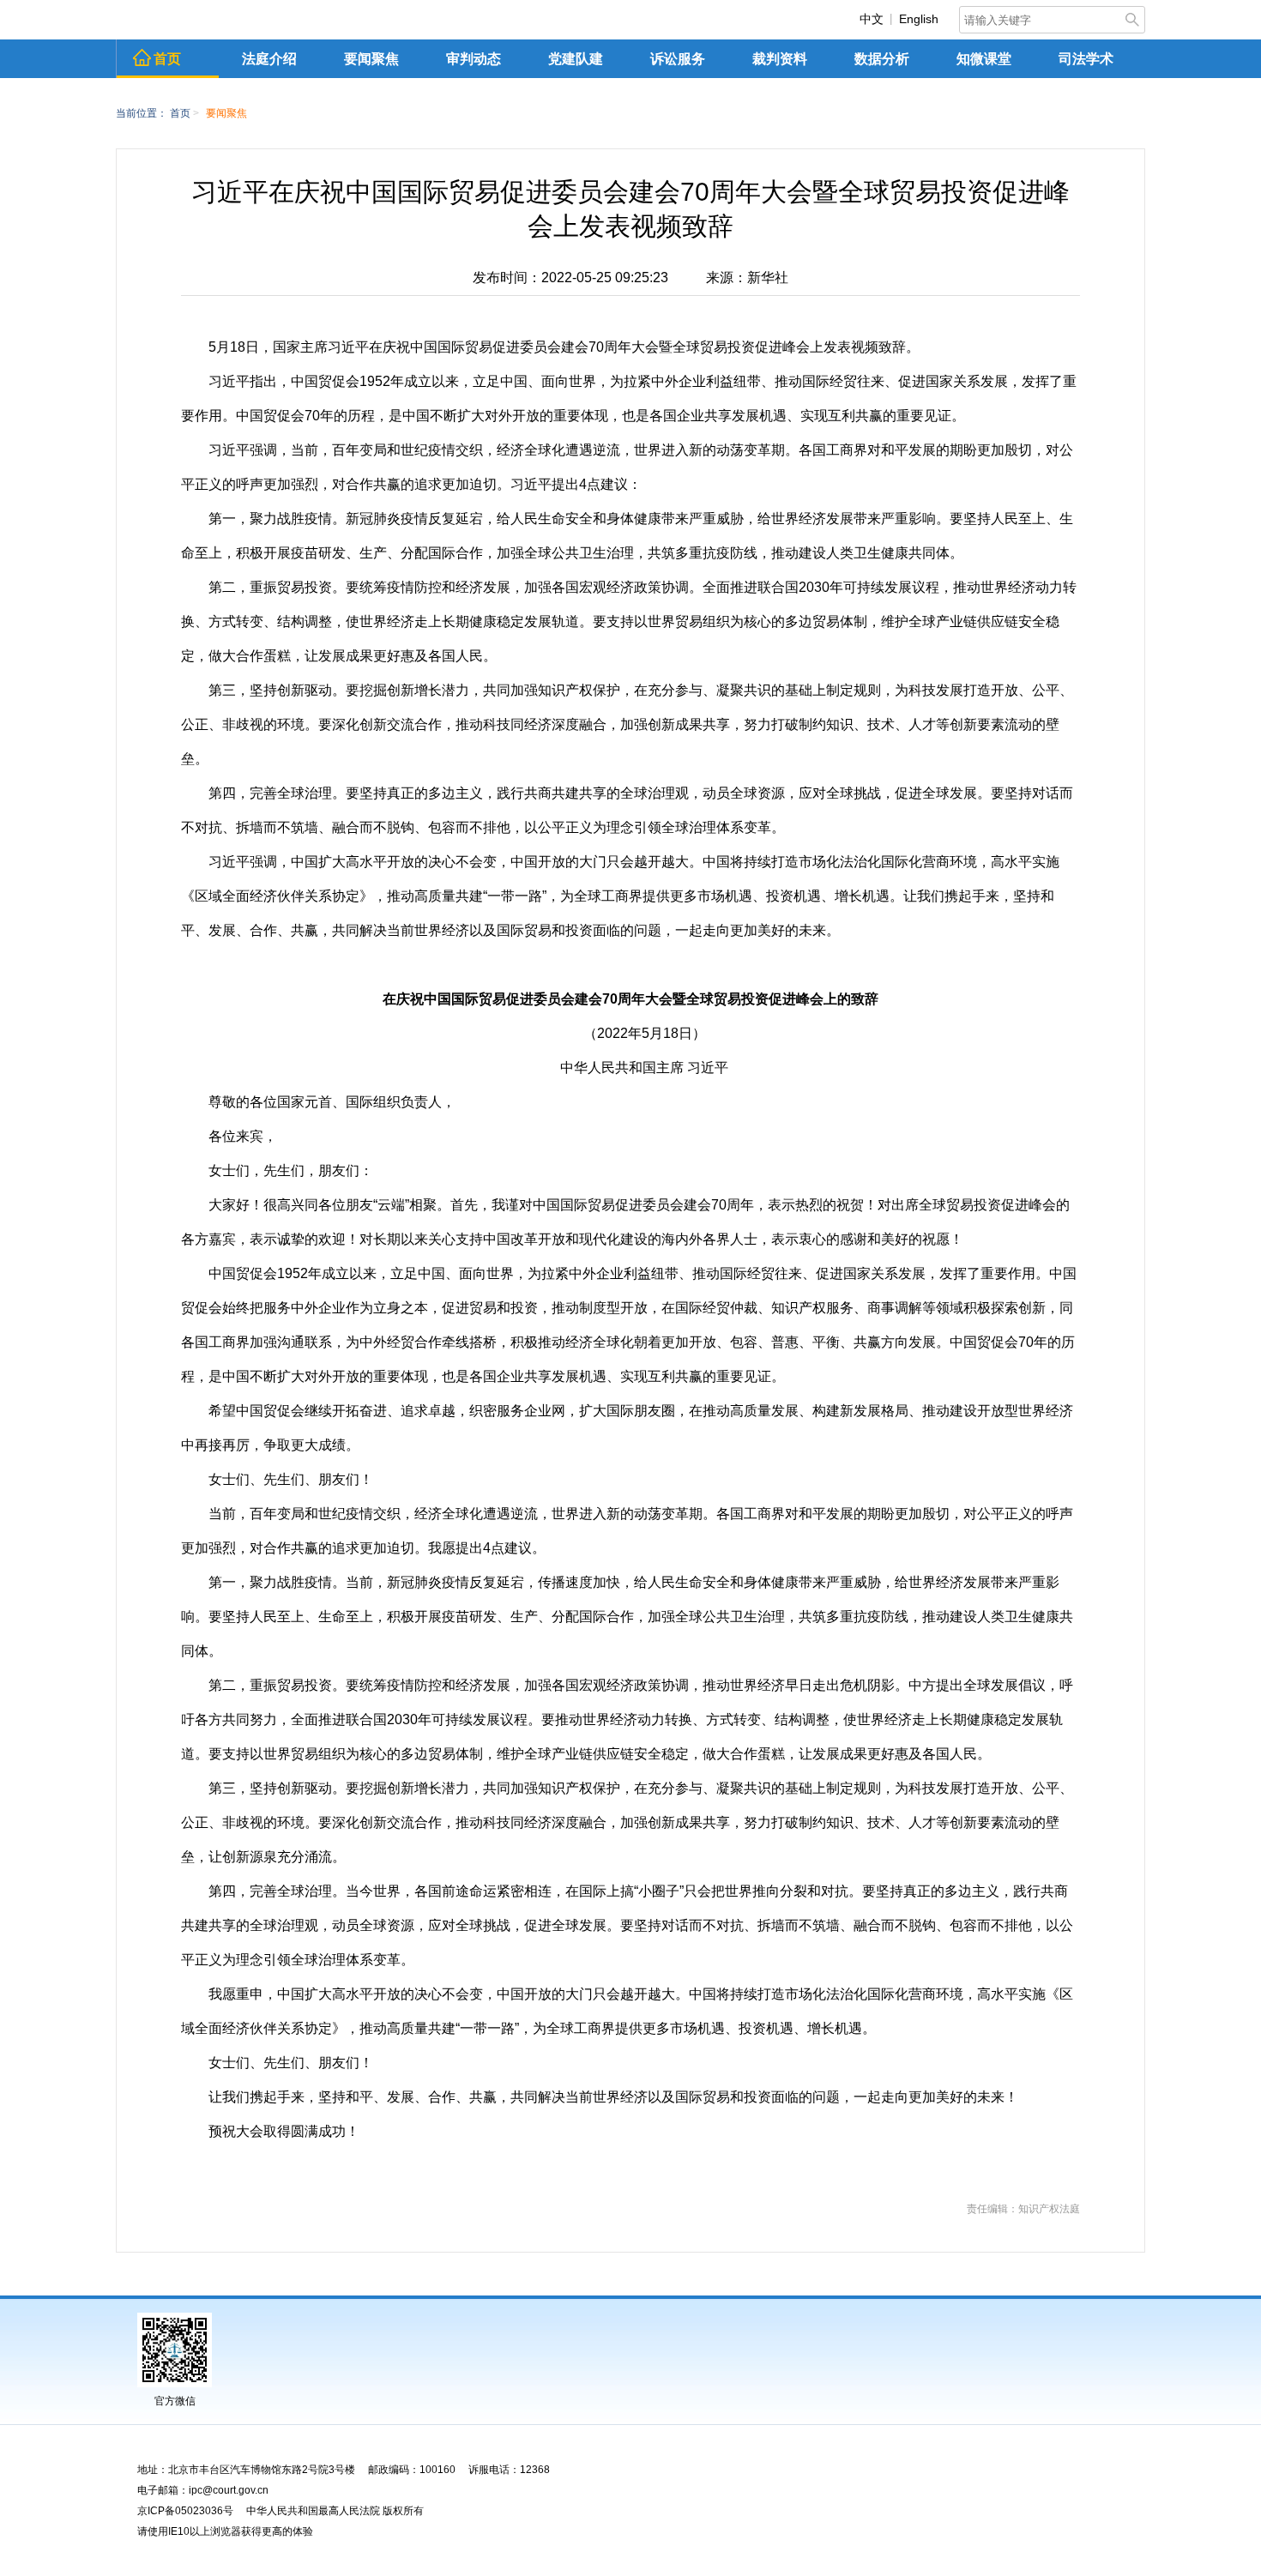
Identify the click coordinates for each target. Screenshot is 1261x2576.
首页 (167, 59)
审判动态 (474, 59)
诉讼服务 (678, 59)
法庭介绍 (269, 59)
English (919, 19)
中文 (872, 19)
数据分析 (882, 59)
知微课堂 (984, 59)
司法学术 (1086, 59)
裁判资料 (780, 59)
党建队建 (576, 59)
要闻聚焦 (371, 59)
